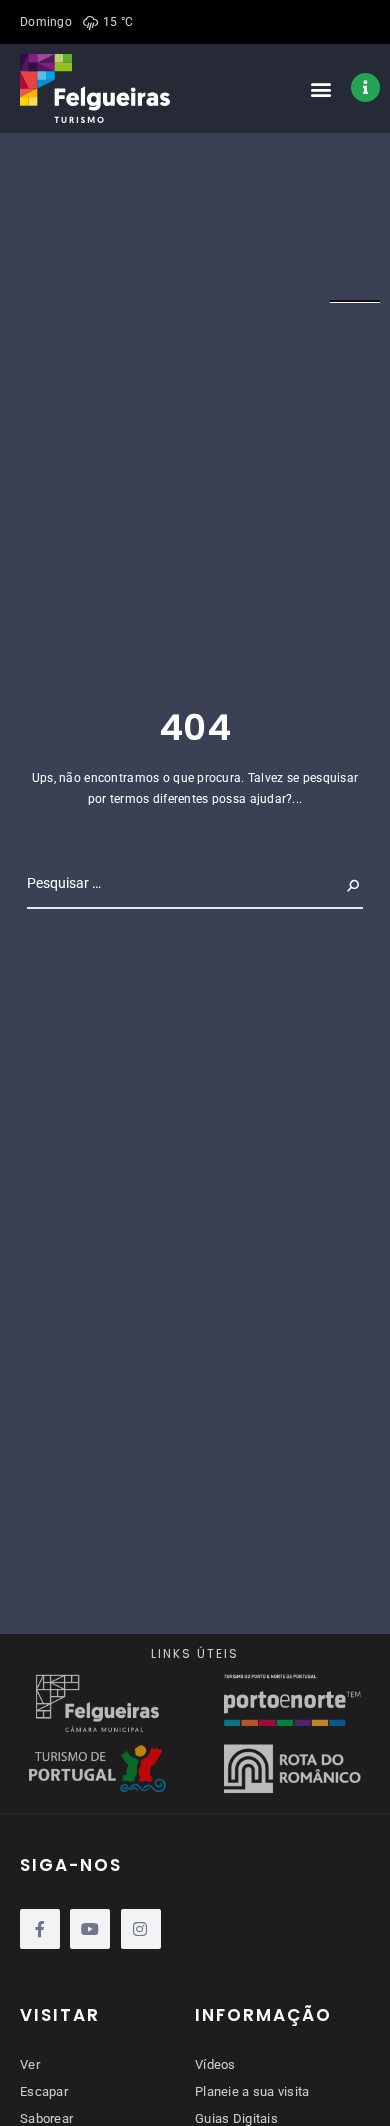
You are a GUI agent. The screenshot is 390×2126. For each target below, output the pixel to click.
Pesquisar (327, 883)
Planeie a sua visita (252, 2091)
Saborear (46, 2118)
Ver (30, 2064)
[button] (321, 88)
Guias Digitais (236, 2118)
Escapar (44, 2091)
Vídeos (215, 2064)
